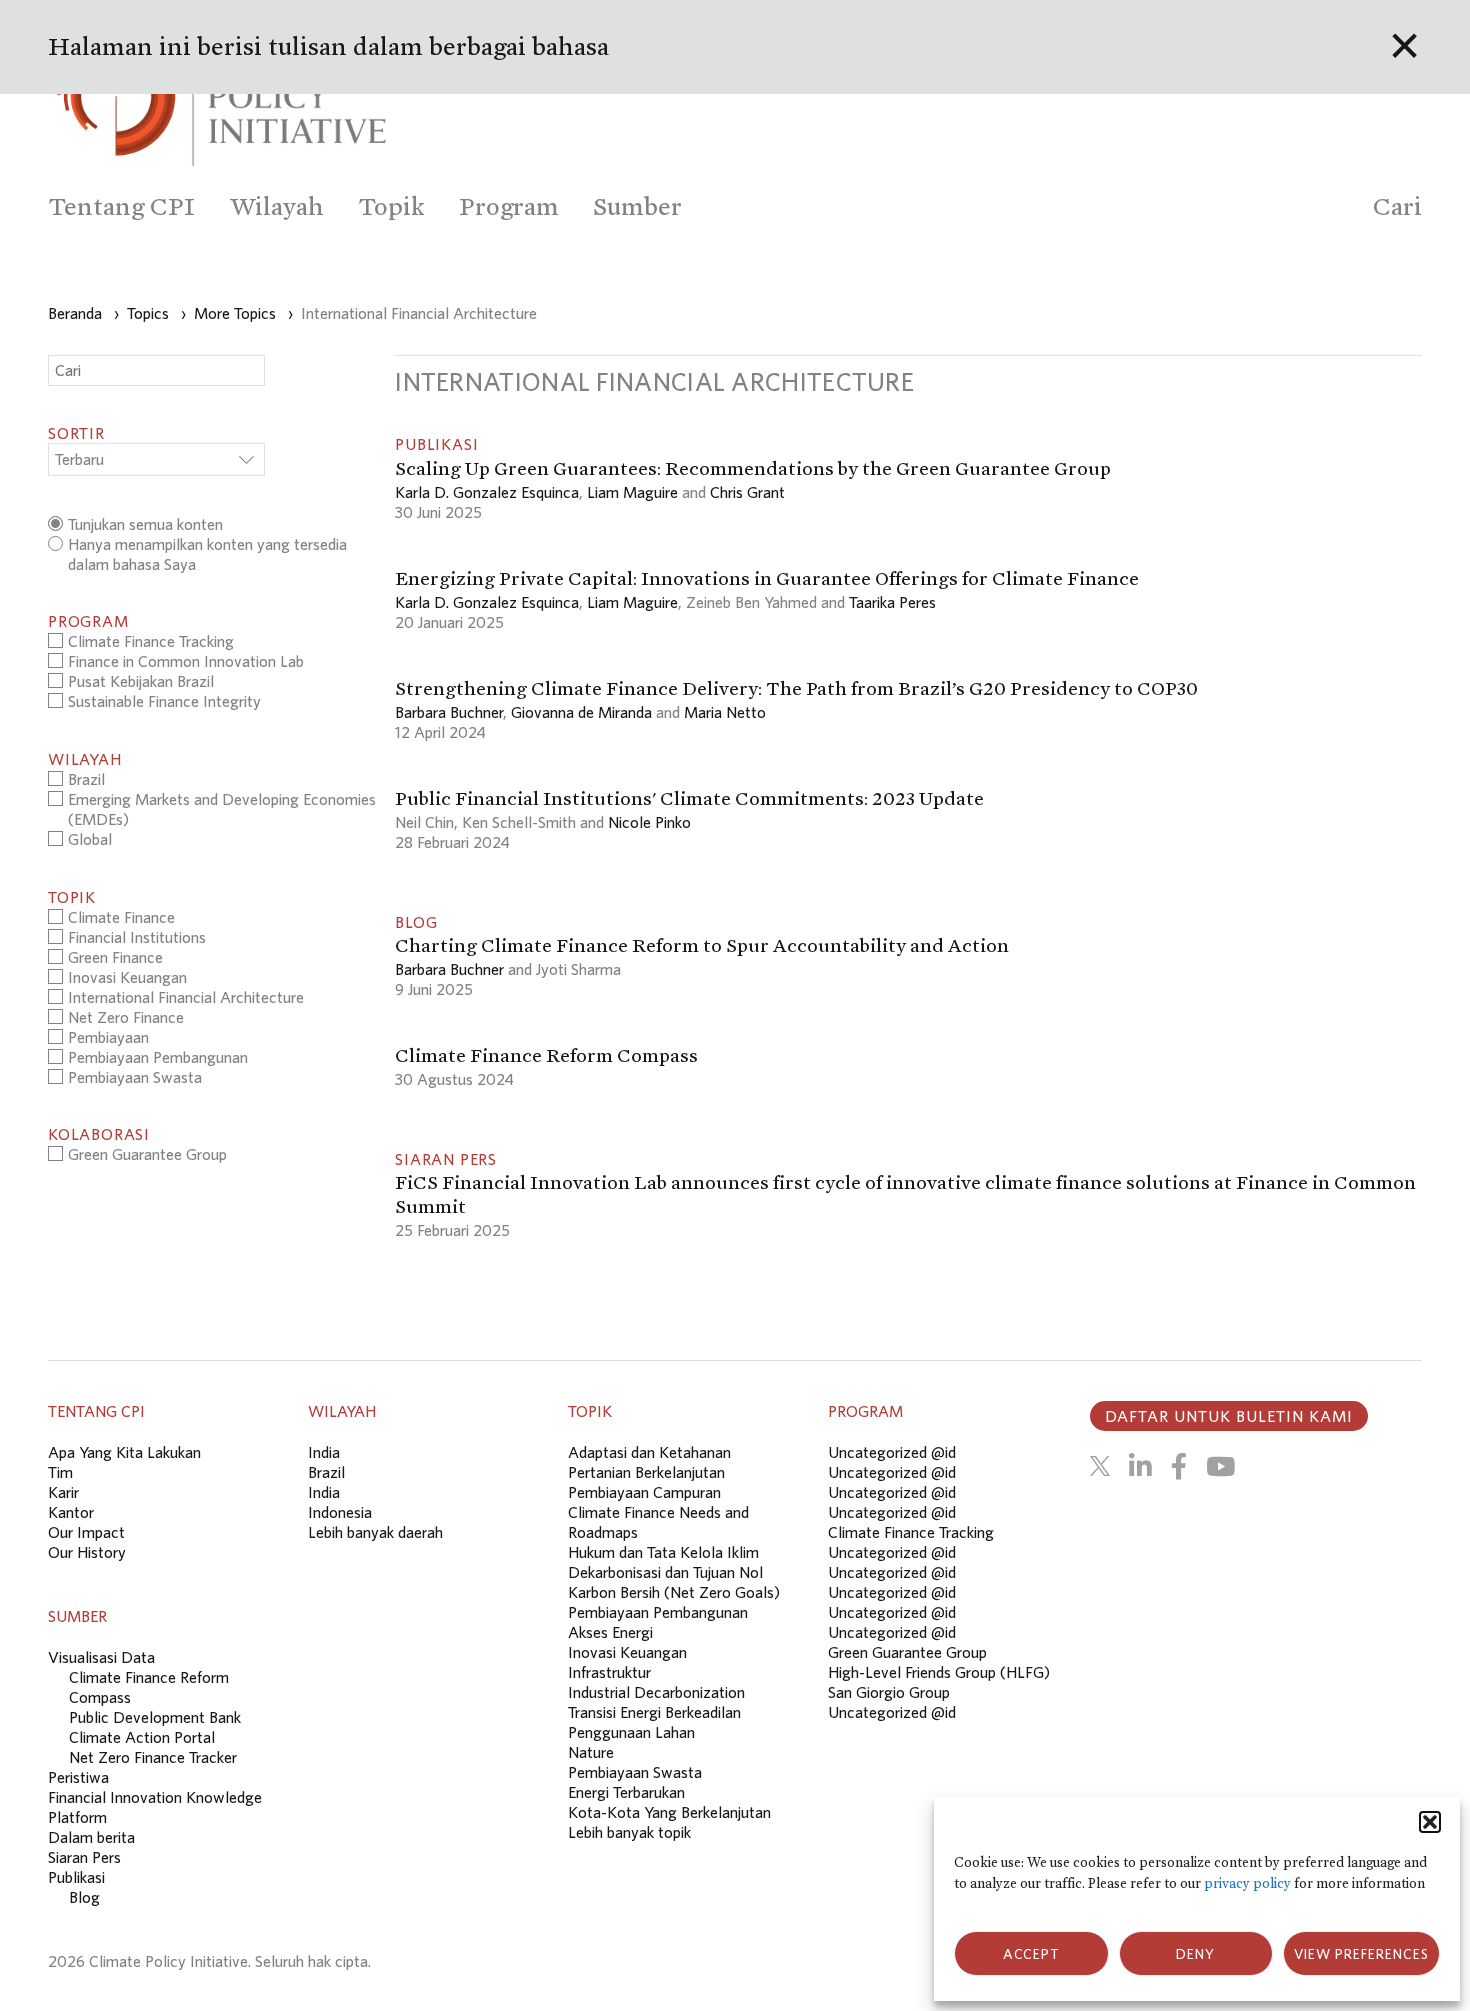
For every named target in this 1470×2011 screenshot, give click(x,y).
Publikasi (76, 1877)
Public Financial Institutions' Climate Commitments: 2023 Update (689, 798)
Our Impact (86, 1532)
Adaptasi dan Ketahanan (649, 1452)
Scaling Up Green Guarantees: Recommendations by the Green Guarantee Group (753, 468)
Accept (1031, 1954)
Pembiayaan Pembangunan (658, 1612)
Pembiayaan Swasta (635, 1772)
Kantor (71, 1512)
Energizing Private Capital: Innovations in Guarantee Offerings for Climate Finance (767, 578)
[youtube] (1220, 1466)
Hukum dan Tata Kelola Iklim (663, 1552)
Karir (63, 1492)
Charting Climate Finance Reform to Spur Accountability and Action (702, 945)
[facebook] (1179, 1466)
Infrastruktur (609, 1672)
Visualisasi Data (101, 1657)
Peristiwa (78, 1777)
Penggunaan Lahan (631, 1732)
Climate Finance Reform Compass (547, 1055)
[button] (1430, 1822)
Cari (1397, 206)
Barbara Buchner (449, 712)
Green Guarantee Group (907, 1652)
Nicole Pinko (649, 822)
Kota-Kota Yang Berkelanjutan (669, 1812)
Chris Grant (747, 492)
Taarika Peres (892, 602)
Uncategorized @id (892, 1452)
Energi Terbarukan (626, 1792)
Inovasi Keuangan (627, 1652)
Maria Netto (725, 712)
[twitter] (1100, 1466)
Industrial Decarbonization (656, 1692)
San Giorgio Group (889, 1692)
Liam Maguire (632, 492)
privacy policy (1247, 1883)
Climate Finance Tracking (911, 1532)
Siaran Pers (84, 1857)
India (324, 1452)
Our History (87, 1552)
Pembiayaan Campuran (644, 1492)
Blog (84, 1897)
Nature (591, 1752)
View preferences (1361, 1954)
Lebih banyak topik (629, 1832)
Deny (1195, 1954)
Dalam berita (91, 1837)
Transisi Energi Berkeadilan (654, 1712)
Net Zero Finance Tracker (153, 1757)
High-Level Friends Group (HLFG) (939, 1672)
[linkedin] (1140, 1466)
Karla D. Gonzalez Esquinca (487, 492)
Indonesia (340, 1512)
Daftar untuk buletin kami (1229, 1416)
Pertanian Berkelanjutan (646, 1472)
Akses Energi (610, 1632)
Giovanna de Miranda (581, 712)
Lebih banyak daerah (375, 1532)
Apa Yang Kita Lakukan (124, 1452)
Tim (60, 1472)
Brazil (326, 1472)
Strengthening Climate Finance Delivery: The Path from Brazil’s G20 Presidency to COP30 (796, 688)
